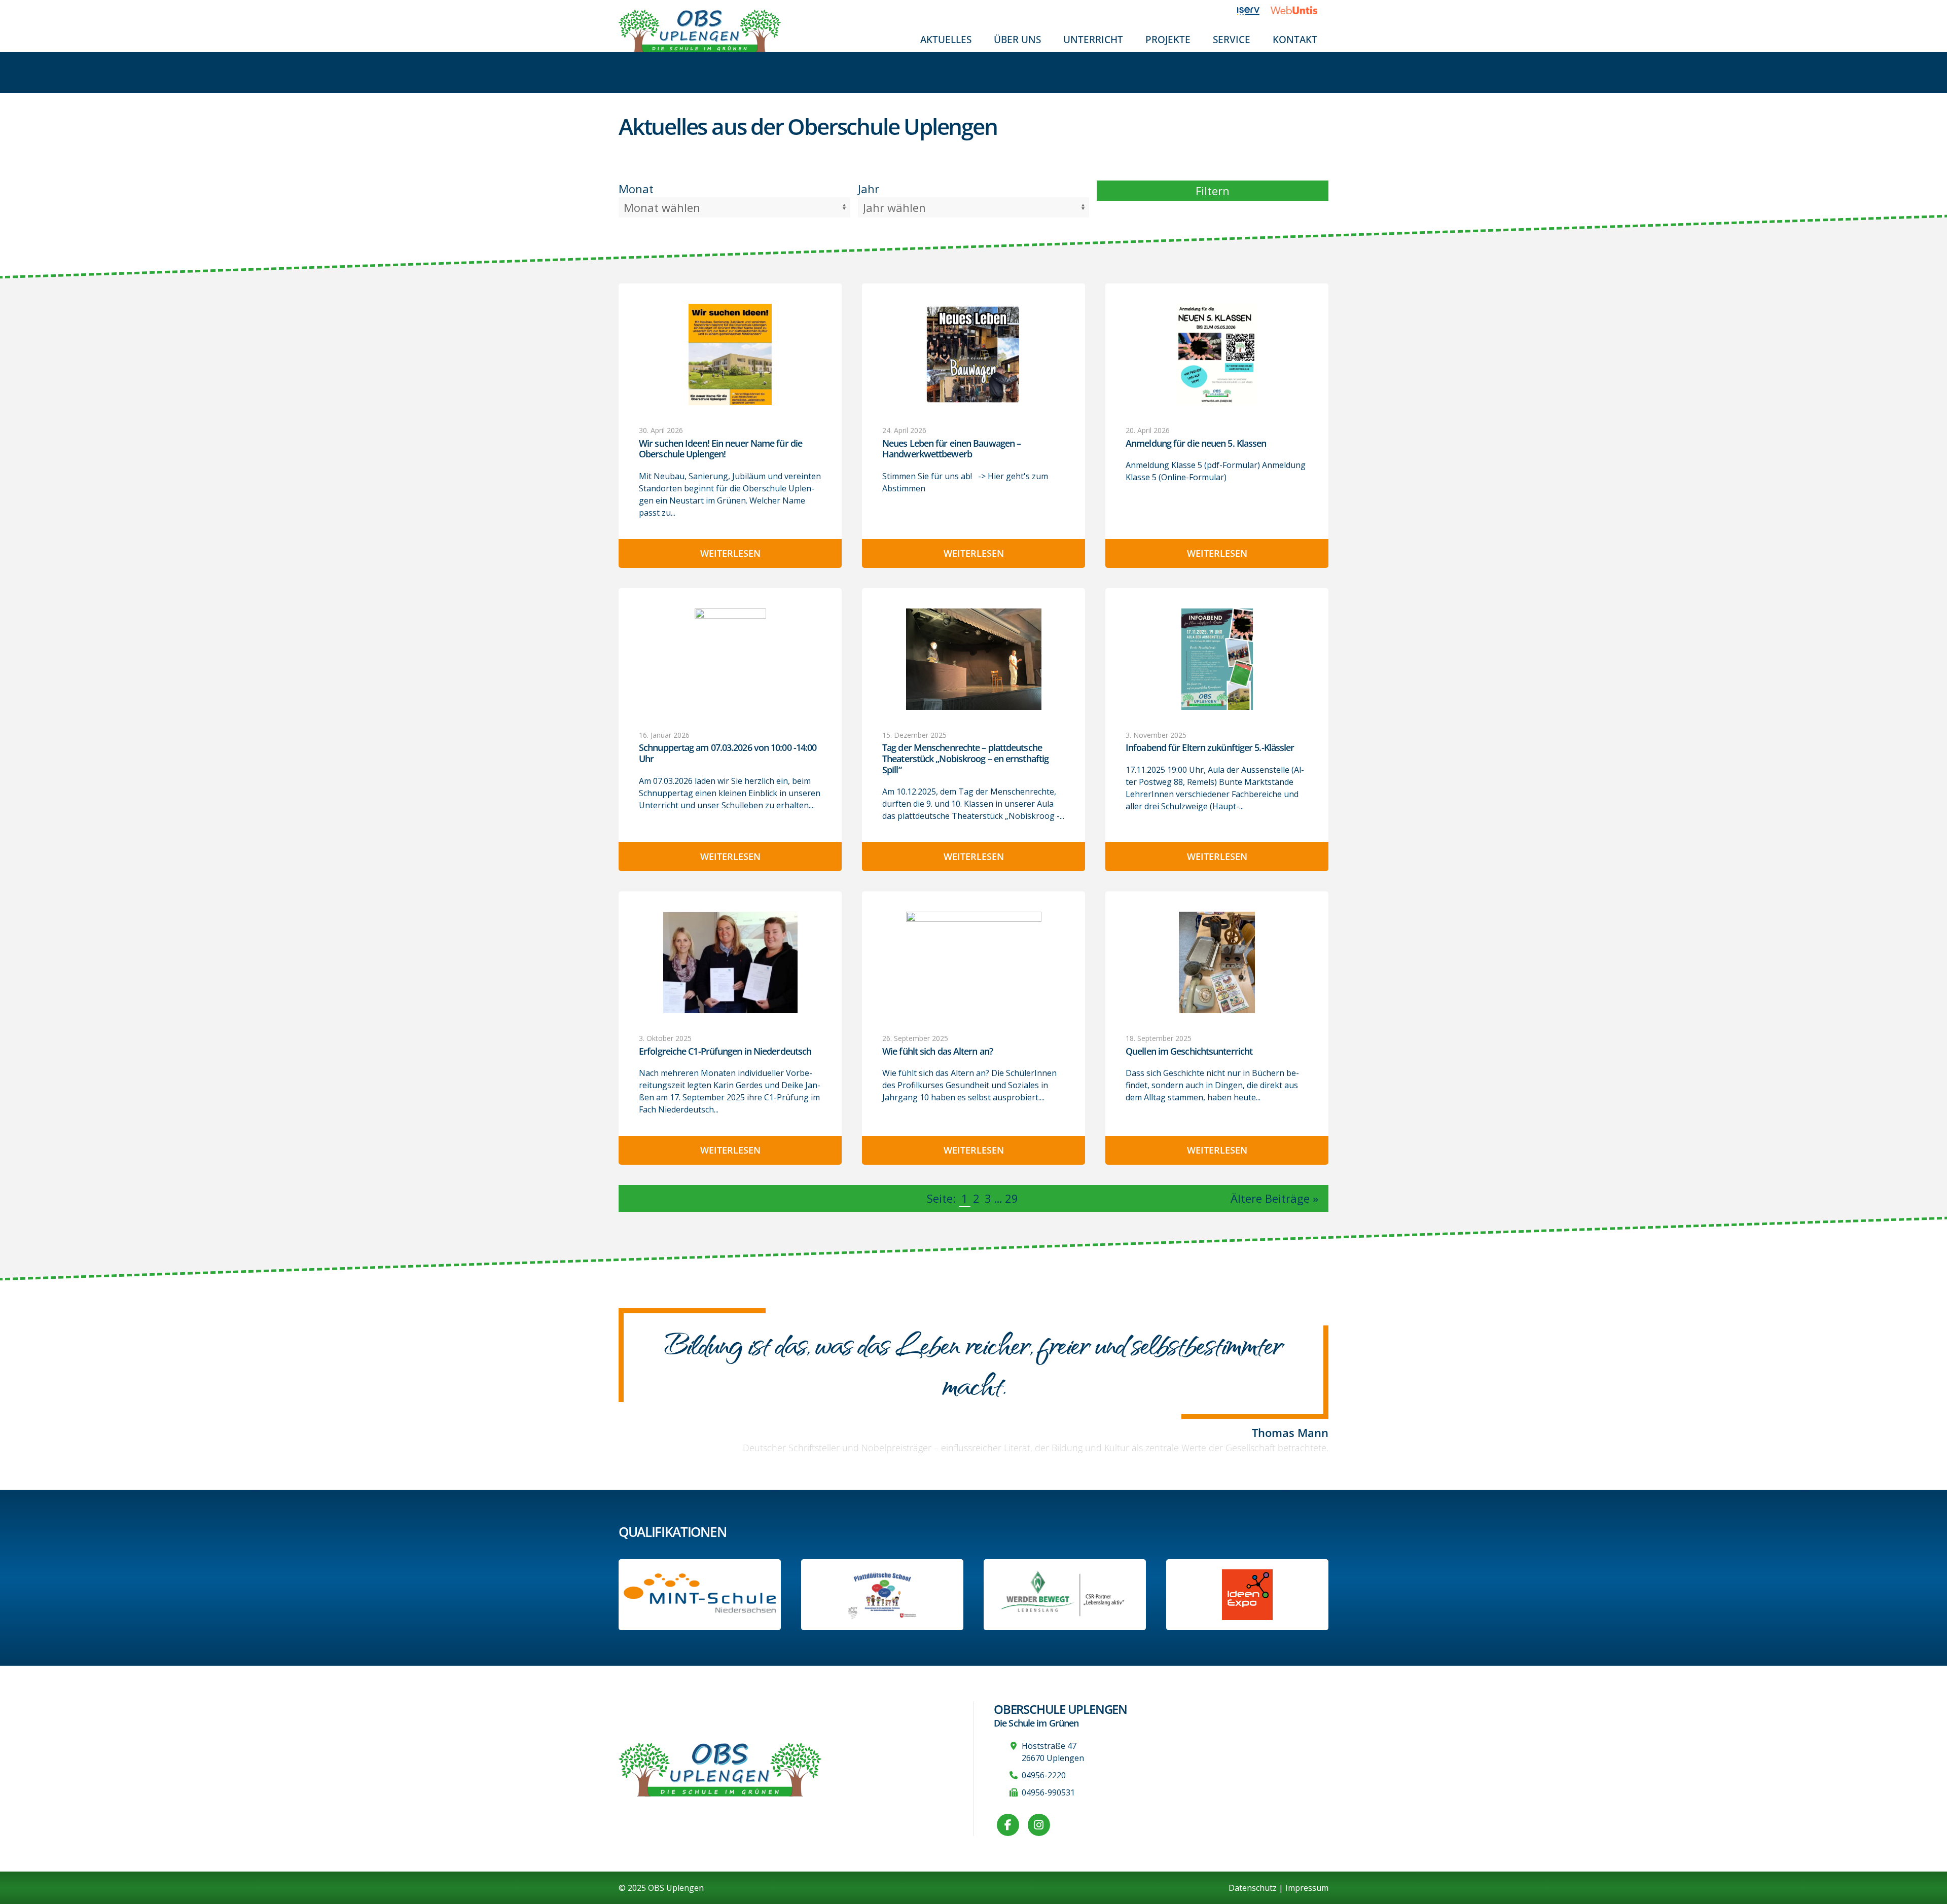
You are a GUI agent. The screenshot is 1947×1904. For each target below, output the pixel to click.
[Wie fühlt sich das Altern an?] (974, 962)
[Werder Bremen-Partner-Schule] (1065, 1595)
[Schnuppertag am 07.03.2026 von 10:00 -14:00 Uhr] (730, 659)
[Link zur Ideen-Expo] (1247, 1595)
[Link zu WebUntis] (1300, 10)
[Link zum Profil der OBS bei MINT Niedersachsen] (700, 1594)
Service (1232, 39)
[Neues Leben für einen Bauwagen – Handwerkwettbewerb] (974, 354)
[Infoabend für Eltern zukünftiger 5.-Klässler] (1217, 659)
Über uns (1017, 39)
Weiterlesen (730, 553)
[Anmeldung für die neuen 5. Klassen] (1217, 354)
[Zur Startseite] (700, 30)
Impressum (1307, 1888)
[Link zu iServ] (1254, 10)
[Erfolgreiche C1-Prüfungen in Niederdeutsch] (730, 962)
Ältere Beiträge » (1274, 1198)
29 (1012, 1198)
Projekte (1168, 39)
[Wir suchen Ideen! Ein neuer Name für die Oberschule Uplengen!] (730, 354)
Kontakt (1295, 39)
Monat (636, 189)
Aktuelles (946, 39)
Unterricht (1093, 39)
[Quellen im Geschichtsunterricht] (1217, 962)
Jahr (869, 189)
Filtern (1213, 191)
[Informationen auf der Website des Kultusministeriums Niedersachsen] (882, 1595)
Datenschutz (1253, 1888)
